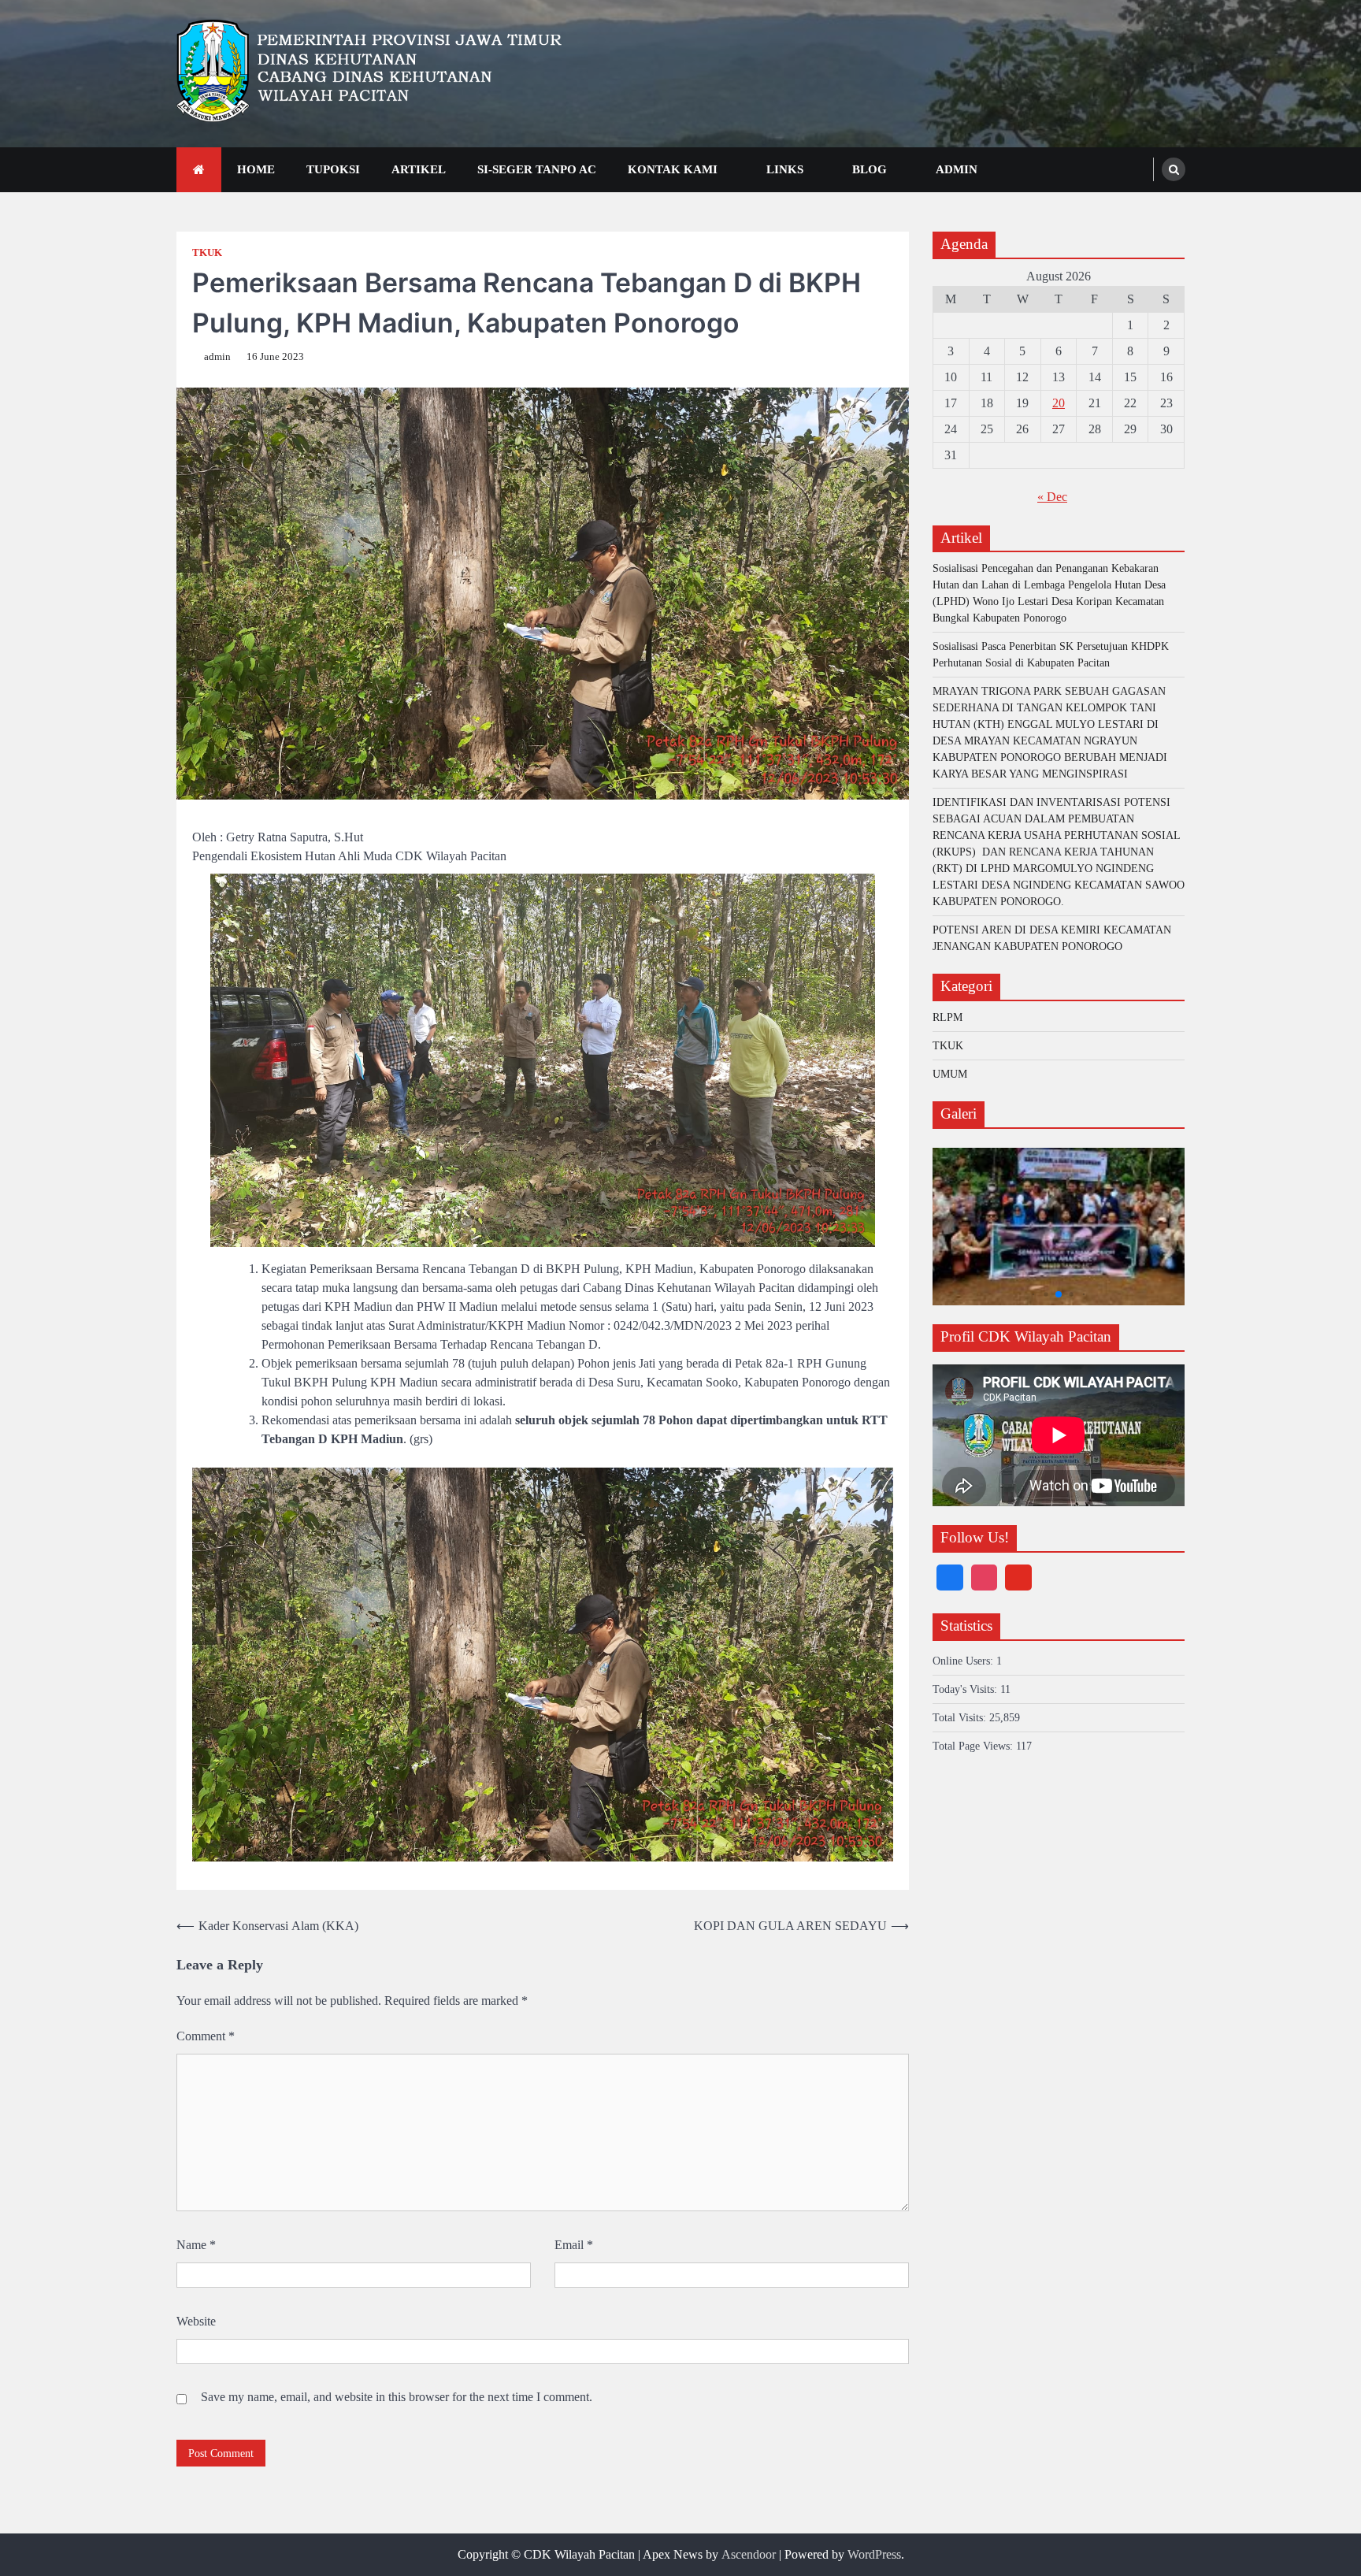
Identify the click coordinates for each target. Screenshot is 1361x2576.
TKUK (207, 253)
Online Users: (964, 1661)
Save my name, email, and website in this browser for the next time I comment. (397, 2397)
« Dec (1052, 497)
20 (1059, 403)
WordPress (874, 2554)
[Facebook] (950, 1578)
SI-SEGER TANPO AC (537, 169)
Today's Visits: (966, 1689)
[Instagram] (985, 1578)
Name (196, 2245)
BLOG (870, 169)
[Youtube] (1018, 1578)
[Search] (1174, 169)
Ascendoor (749, 2554)
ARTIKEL (419, 169)
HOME (256, 169)
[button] (1034, 1295)
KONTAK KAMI (673, 169)
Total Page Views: (974, 1746)
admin (217, 357)
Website (196, 2321)
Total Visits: (961, 1718)
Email (574, 2245)
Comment (206, 2036)
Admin (957, 169)
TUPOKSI (333, 169)
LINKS (785, 169)
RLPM (948, 1017)
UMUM (950, 1074)
